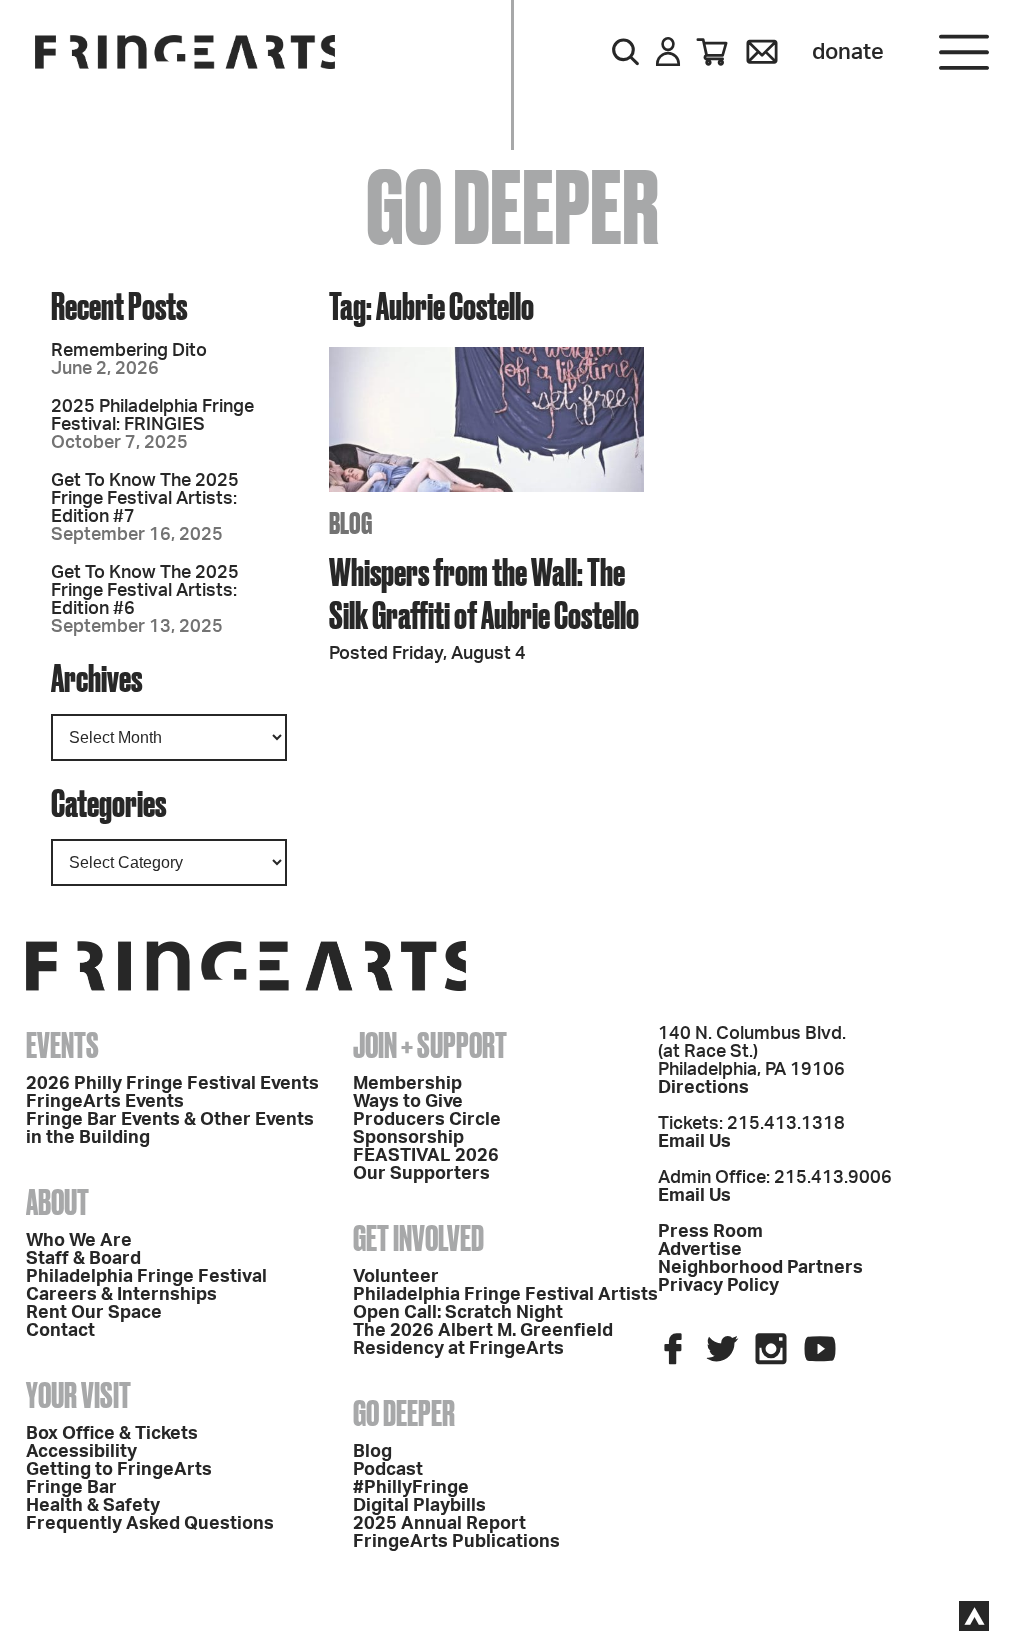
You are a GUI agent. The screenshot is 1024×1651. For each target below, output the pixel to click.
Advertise (700, 1250)
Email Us (694, 1142)
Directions (703, 1088)
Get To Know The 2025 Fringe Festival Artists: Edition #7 (145, 499)
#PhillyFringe (411, 1488)
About (57, 1202)
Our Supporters (421, 1174)
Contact (60, 1331)
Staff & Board (83, 1259)
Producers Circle (427, 1120)
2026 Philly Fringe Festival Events (172, 1084)
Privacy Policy (718, 1286)
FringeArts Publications (456, 1542)
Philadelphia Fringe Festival (146, 1277)
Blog (372, 1452)
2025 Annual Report (439, 1524)
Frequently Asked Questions (150, 1524)
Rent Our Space (94, 1313)
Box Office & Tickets (112, 1434)
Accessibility (81, 1452)
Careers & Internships (121, 1295)
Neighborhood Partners (760, 1268)
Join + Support (430, 1045)
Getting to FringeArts (119, 1470)
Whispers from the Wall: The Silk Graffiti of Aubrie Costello (484, 593)
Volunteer (396, 1277)
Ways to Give (408, 1102)
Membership (407, 1084)
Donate (848, 52)
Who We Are (79, 1241)
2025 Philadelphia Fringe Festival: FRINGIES (152, 416)
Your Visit (78, 1395)
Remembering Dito (129, 351)
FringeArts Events (105, 1102)
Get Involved (418, 1238)
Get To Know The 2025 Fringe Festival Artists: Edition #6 (145, 591)
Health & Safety (93, 1506)
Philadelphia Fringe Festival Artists (505, 1295)
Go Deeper (404, 1413)
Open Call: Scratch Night (458, 1313)
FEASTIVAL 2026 (426, 1156)
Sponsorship (408, 1138)
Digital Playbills (419, 1506)
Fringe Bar (71, 1488)
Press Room (710, 1232)
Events (62, 1045)
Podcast (388, 1470)
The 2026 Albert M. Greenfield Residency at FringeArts (483, 1340)
